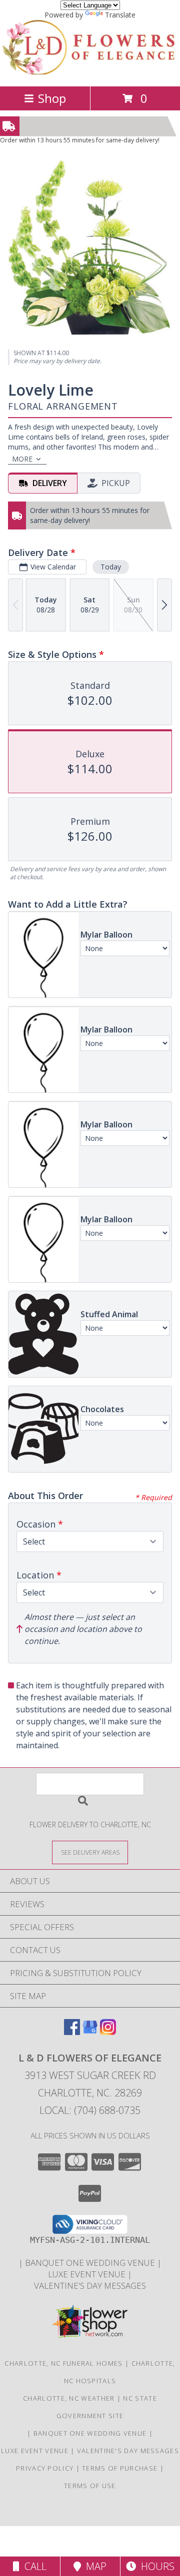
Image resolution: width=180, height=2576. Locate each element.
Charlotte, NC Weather (69, 2398)
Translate (120, 15)
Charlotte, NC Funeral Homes (63, 2363)
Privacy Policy (45, 2468)
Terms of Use (90, 2486)
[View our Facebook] (72, 2032)
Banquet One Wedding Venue (91, 2263)
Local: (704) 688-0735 (90, 2110)
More (22, 459)
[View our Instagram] (108, 2032)
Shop (52, 98)
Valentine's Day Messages (90, 2286)
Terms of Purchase (120, 2468)
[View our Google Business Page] (90, 2032)
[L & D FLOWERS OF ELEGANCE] (90, 72)
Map (94, 2566)
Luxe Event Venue (88, 2274)
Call (33, 2566)
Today (111, 567)
